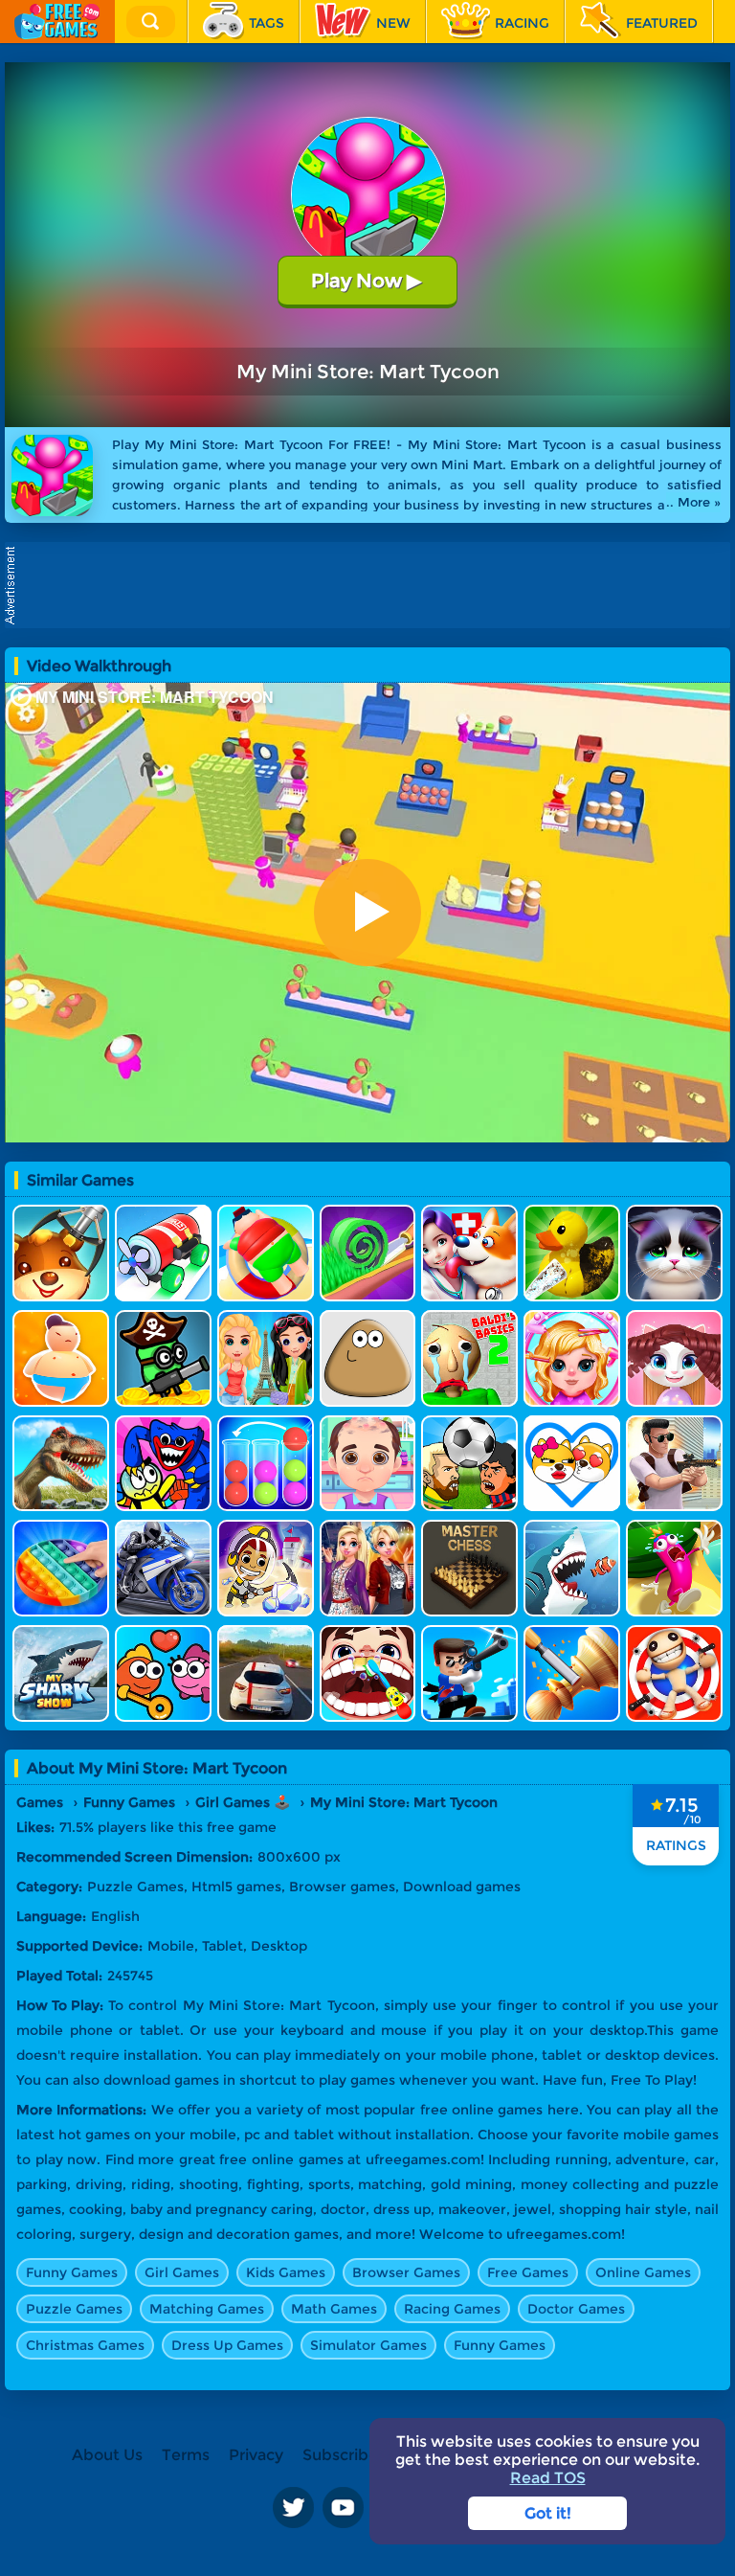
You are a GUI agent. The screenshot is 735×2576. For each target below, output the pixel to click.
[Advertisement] (372, 585)
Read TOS (548, 2478)
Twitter (293, 2507)
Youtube (343, 2507)
